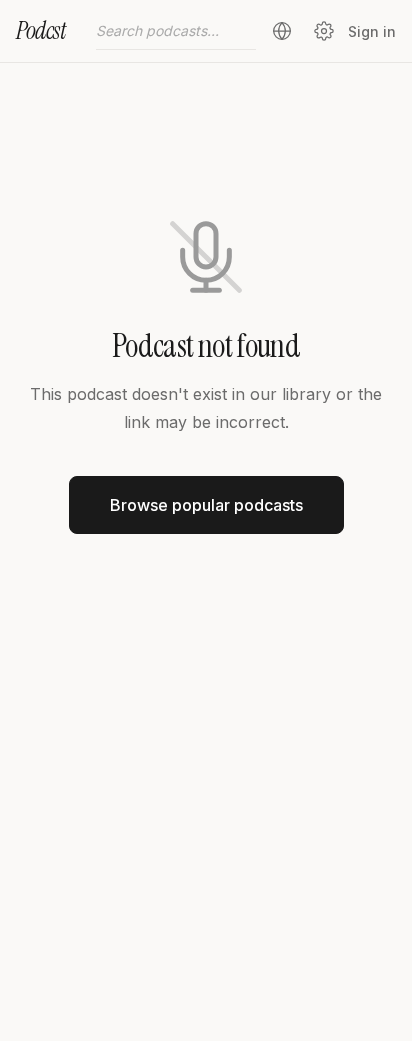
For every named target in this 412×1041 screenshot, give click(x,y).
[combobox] (176, 31)
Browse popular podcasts (206, 505)
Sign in (372, 31)
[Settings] (324, 31)
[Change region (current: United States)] (282, 31)
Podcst (41, 30)
